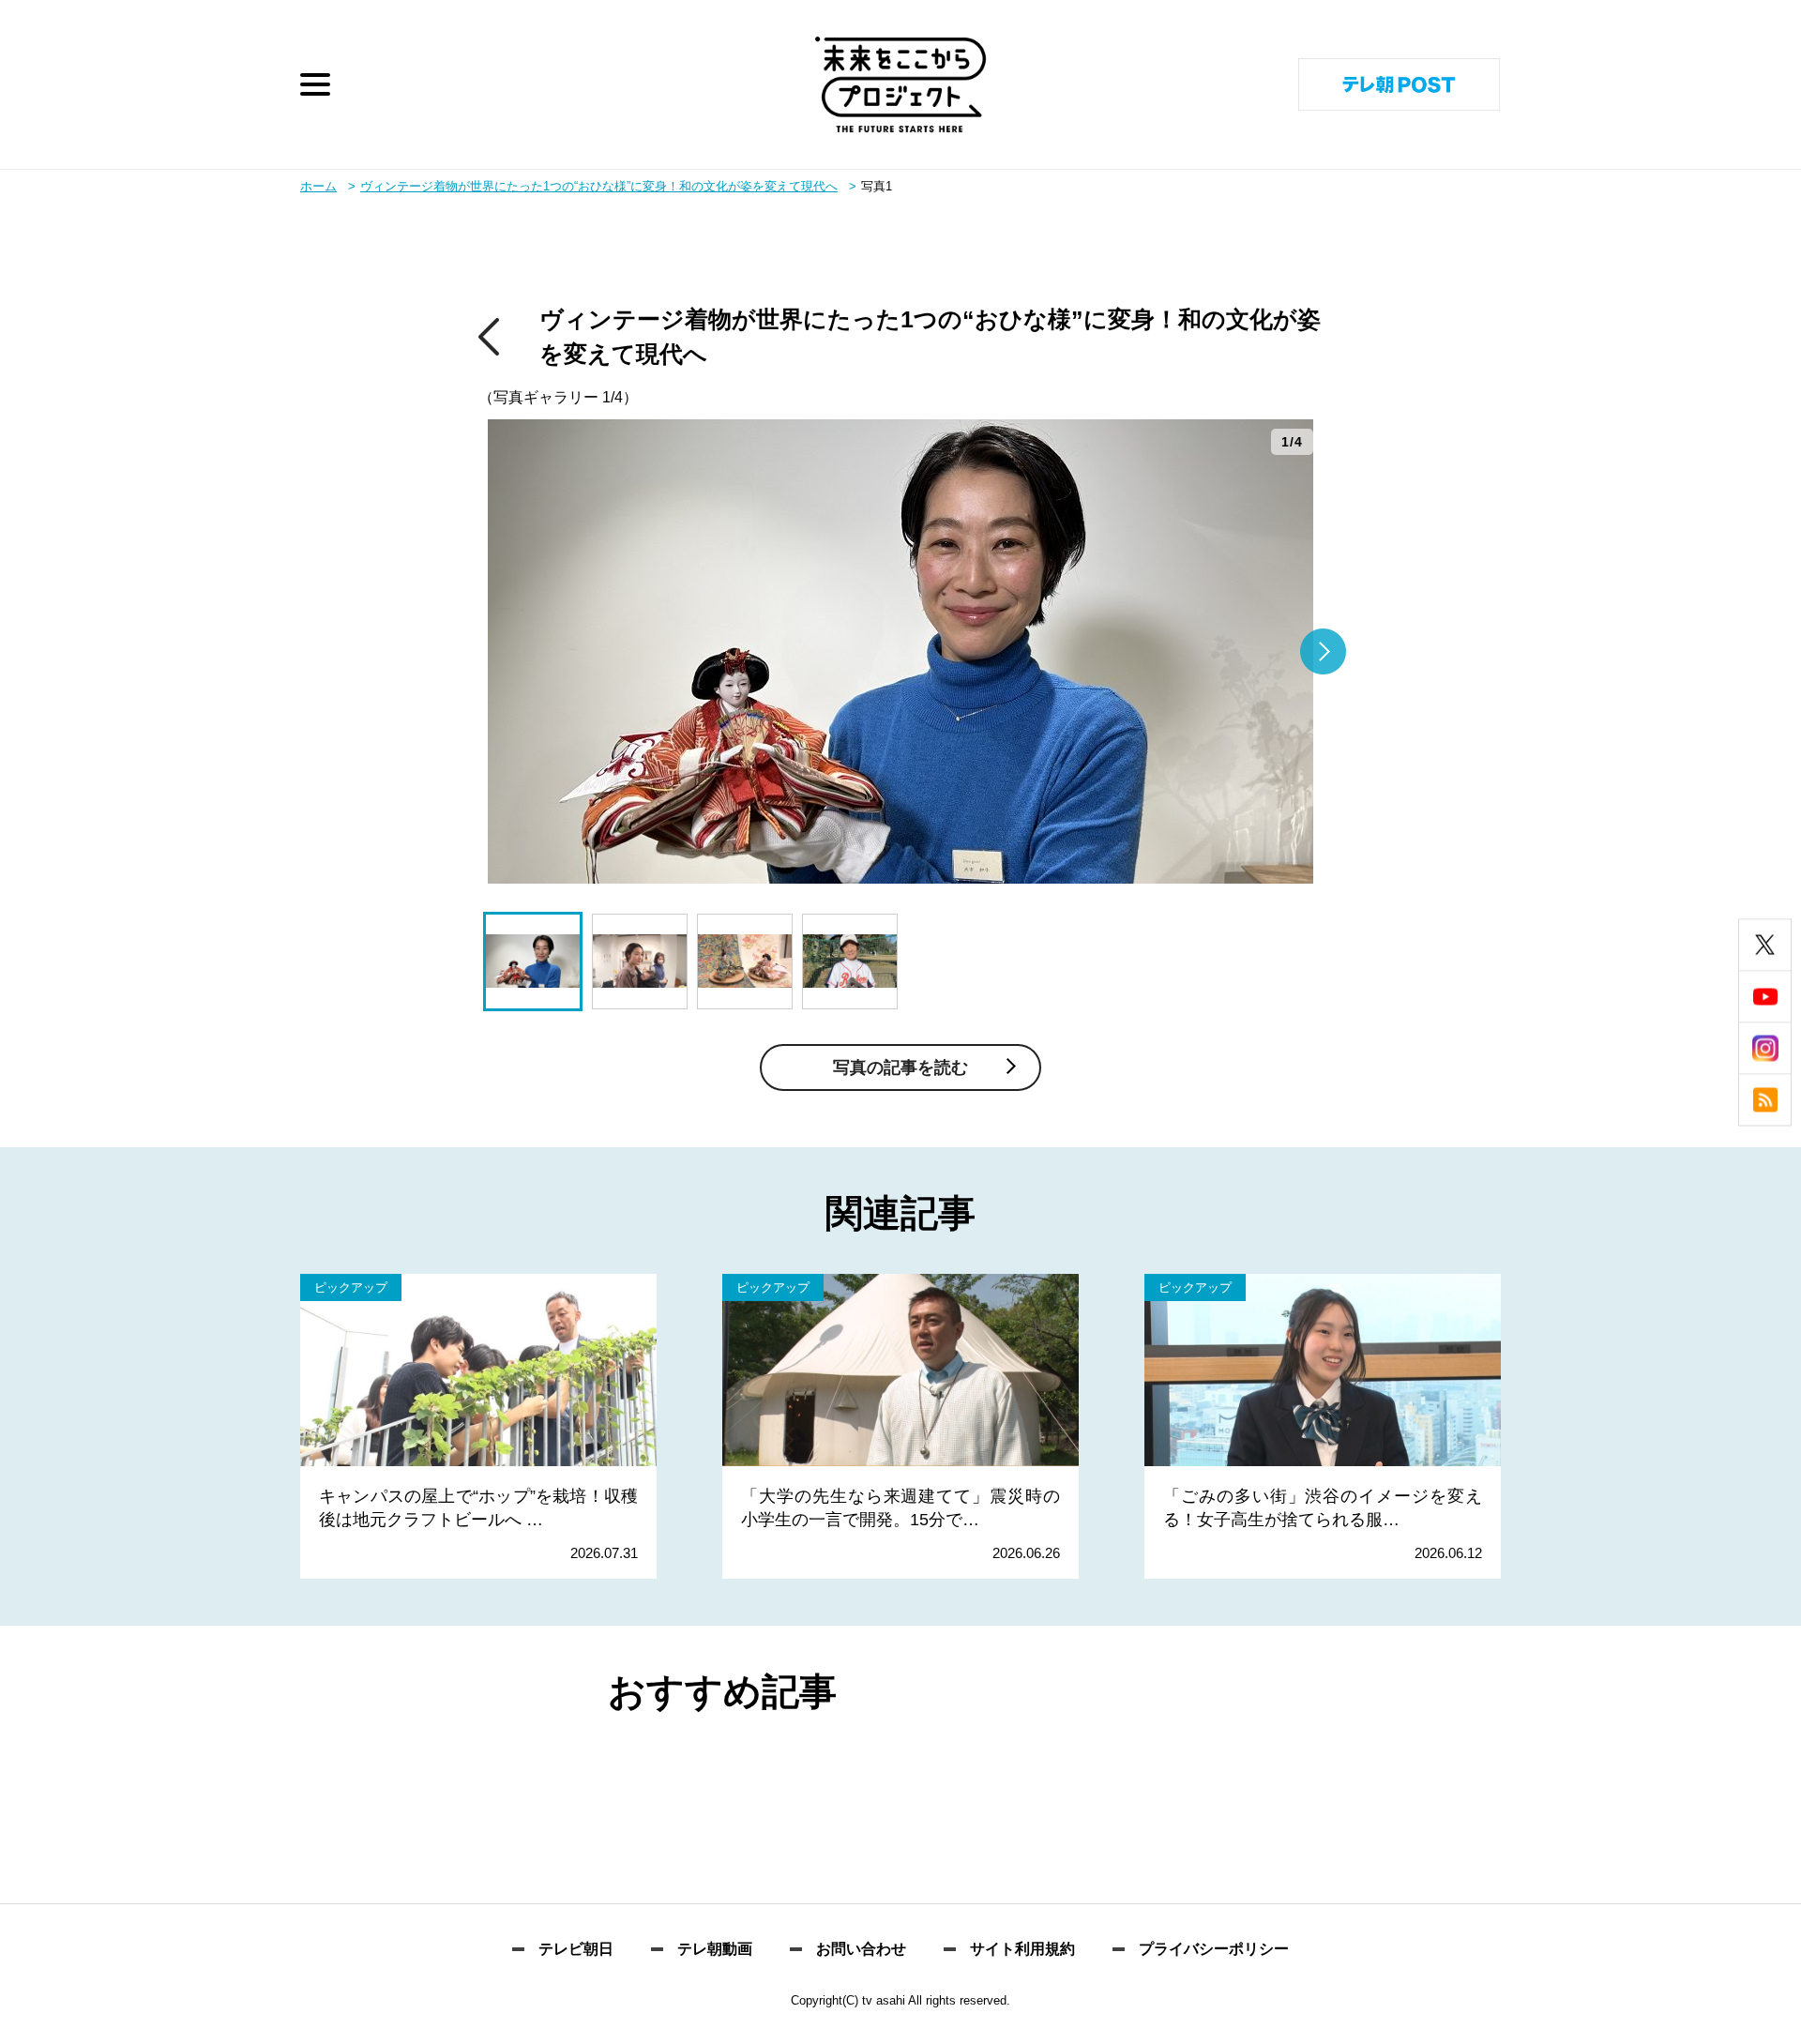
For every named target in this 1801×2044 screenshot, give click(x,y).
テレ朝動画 (715, 1949)
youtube (1765, 997)
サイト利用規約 (1022, 1949)
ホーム (318, 186)
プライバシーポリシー (1214, 1949)
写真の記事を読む (900, 1067)
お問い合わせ (861, 1949)
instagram (1765, 1048)
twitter (1765, 945)
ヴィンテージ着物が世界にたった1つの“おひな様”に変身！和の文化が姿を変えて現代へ (599, 186)
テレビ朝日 (576, 1949)
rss (1765, 1100)
